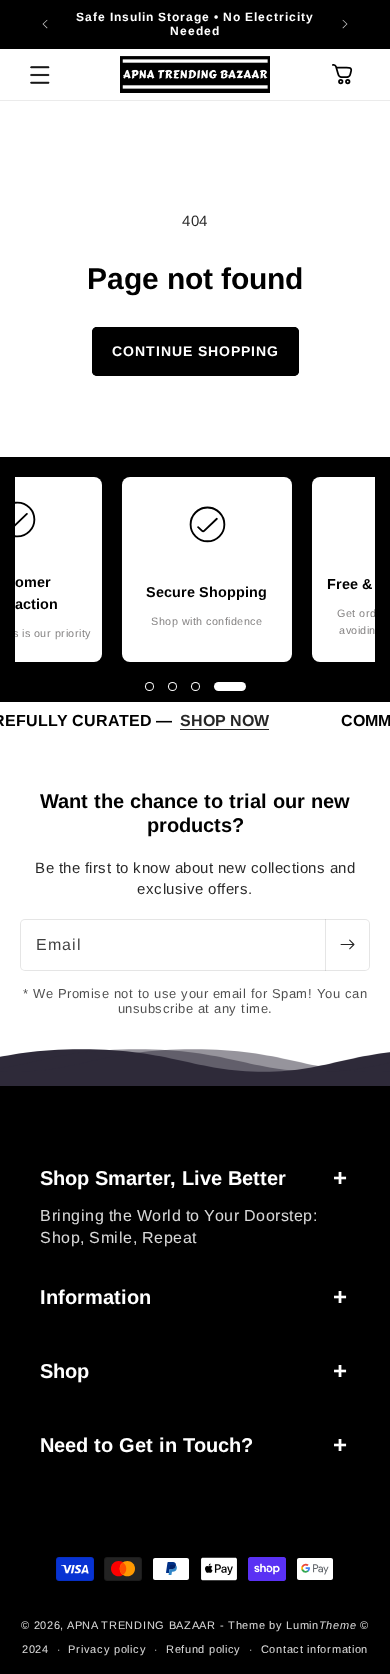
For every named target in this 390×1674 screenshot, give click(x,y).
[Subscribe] (347, 945)
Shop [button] (64, 1371)
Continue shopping (195, 351)
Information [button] (95, 1297)
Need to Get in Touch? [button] (146, 1445)
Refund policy (203, 1649)
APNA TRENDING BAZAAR (141, 1625)
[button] (40, 75)
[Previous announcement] (45, 24)
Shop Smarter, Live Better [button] (163, 1178)
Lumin (321, 1625)
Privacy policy (107, 1649)
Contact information (314, 1649)
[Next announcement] (345, 24)
